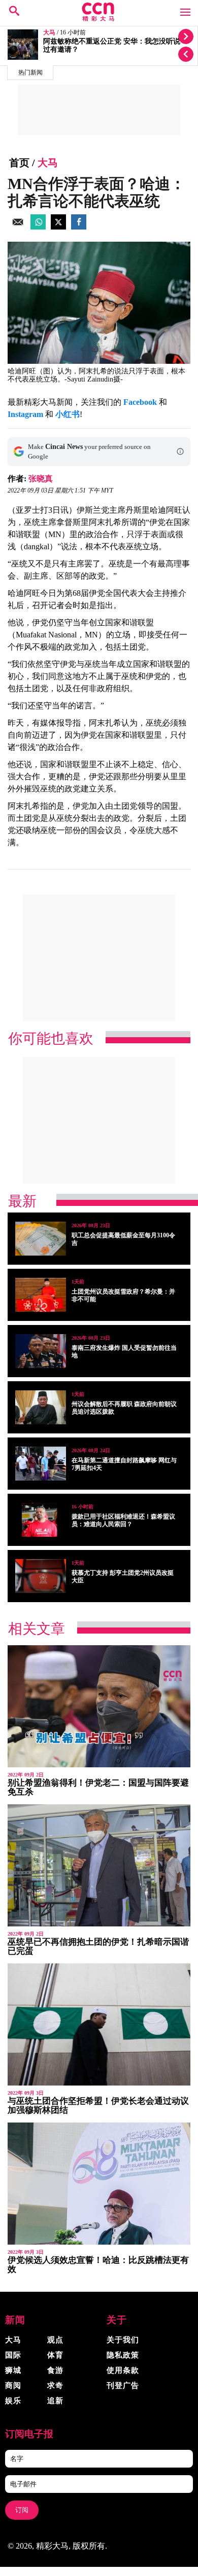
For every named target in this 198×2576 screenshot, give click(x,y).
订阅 (22, 2510)
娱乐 (13, 2401)
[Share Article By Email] (18, 227)
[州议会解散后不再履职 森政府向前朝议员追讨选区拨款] (41, 1407)
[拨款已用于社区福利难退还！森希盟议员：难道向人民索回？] (41, 1520)
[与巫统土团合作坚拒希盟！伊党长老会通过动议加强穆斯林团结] (99, 2024)
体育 (55, 2355)
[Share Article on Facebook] (79, 227)
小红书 (68, 414)
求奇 (55, 2385)
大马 (49, 33)
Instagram (25, 414)
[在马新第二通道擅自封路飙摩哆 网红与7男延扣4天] (41, 1464)
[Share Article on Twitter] (58, 227)
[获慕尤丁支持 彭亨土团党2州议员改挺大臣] (41, 1576)
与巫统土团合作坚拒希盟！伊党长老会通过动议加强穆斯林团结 (98, 2106)
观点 (55, 2340)
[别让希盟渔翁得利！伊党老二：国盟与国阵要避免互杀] (99, 1706)
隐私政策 (123, 2355)
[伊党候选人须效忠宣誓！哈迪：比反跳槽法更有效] (99, 2184)
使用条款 (123, 2370)
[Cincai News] (99, 18)
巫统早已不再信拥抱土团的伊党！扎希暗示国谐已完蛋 (98, 1946)
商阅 (13, 2385)
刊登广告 (123, 2385)
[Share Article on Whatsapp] (38, 227)
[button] (180, 451)
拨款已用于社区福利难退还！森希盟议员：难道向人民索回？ (123, 1520)
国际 (13, 2355)
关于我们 (123, 2340)
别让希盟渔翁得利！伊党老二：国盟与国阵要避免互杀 (98, 1787)
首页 (19, 163)
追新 (55, 2401)
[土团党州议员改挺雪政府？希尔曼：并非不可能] (41, 1295)
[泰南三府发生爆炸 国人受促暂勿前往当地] (41, 1351)
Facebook (140, 402)
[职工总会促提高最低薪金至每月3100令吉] (41, 1239)
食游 (55, 2370)
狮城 (13, 2370)
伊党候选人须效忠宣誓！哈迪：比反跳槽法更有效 (98, 2265)
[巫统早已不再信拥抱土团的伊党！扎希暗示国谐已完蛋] (99, 1865)
